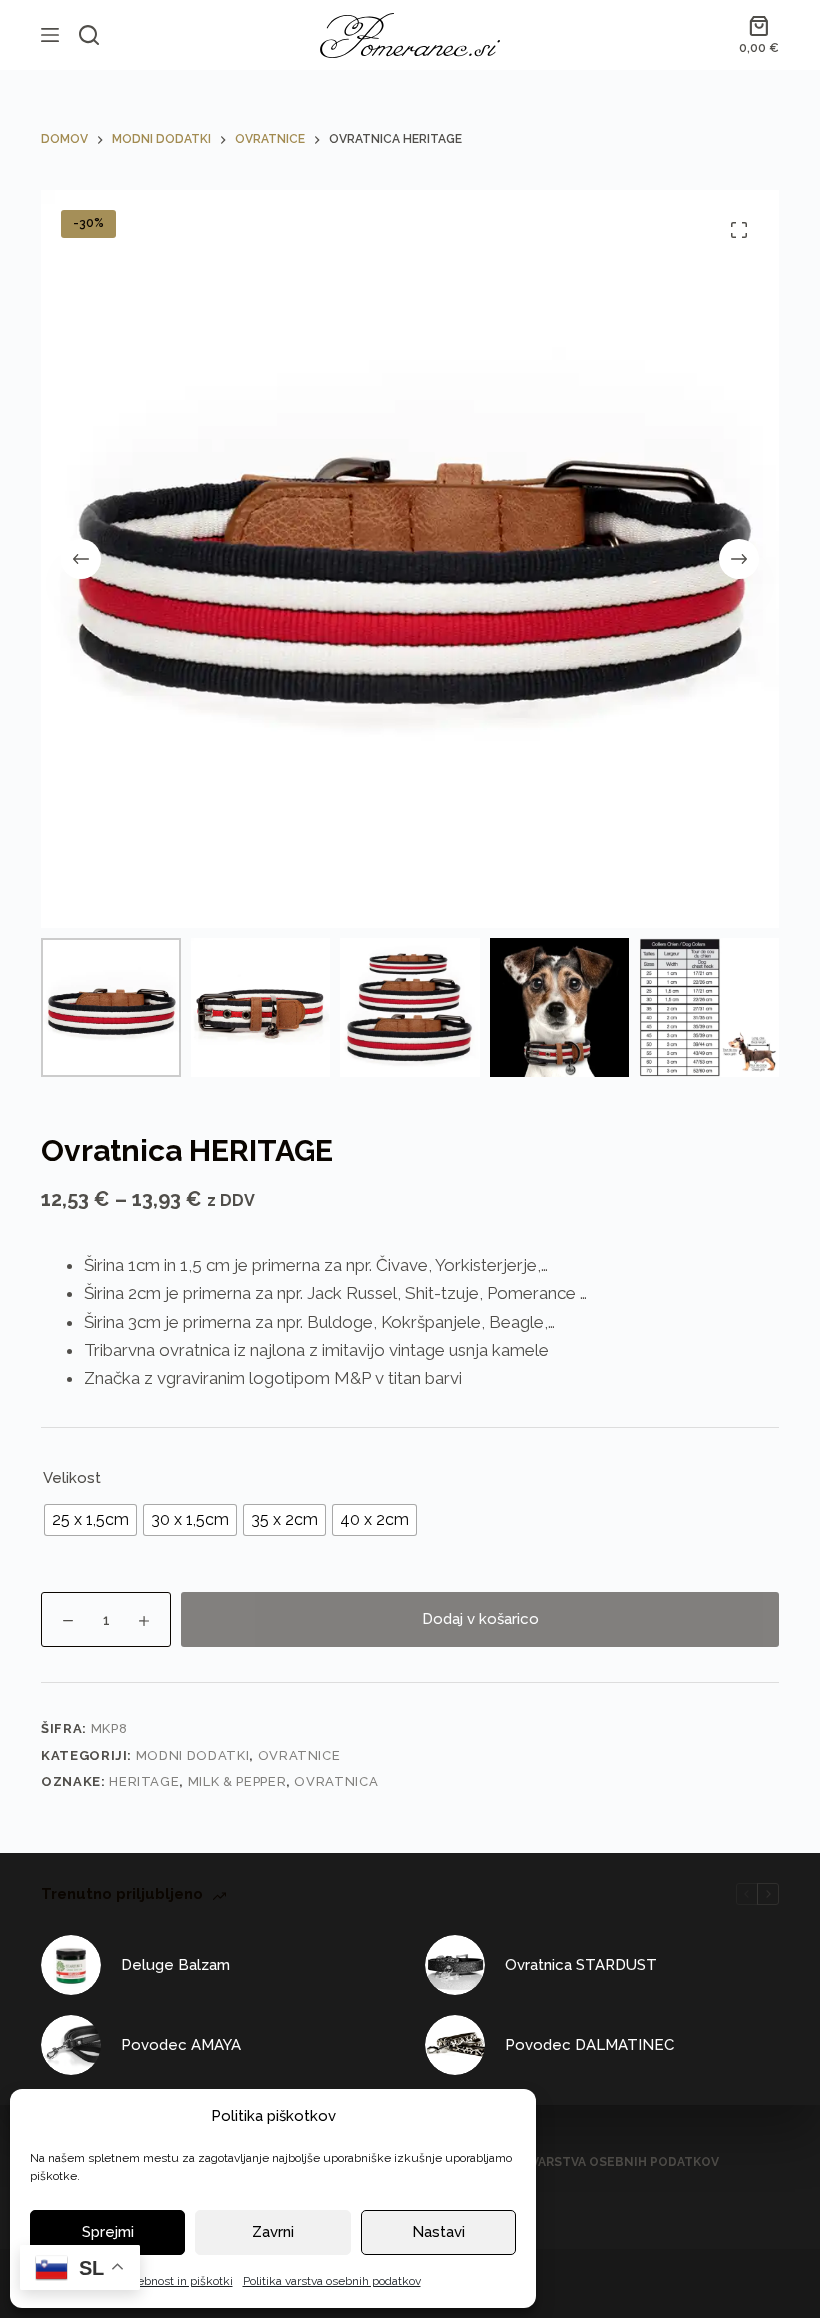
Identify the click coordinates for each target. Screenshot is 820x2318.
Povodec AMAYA (181, 2045)
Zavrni (273, 2232)
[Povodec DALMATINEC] (455, 2045)
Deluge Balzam (175, 1965)
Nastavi (438, 2232)
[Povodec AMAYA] (71, 2045)
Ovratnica (336, 1781)
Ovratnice (299, 1755)
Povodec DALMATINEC (589, 2045)
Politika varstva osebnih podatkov (332, 2281)
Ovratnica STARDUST (581, 1965)
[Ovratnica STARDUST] (455, 1965)
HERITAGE (144, 1781)
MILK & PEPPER (237, 1781)
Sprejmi (108, 2232)
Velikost (72, 1478)
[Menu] (50, 35)
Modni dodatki (192, 1755)
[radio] (90, 1520)
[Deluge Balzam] (71, 1965)
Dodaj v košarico (480, 1619)
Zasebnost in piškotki (174, 2281)
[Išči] (89, 35)
